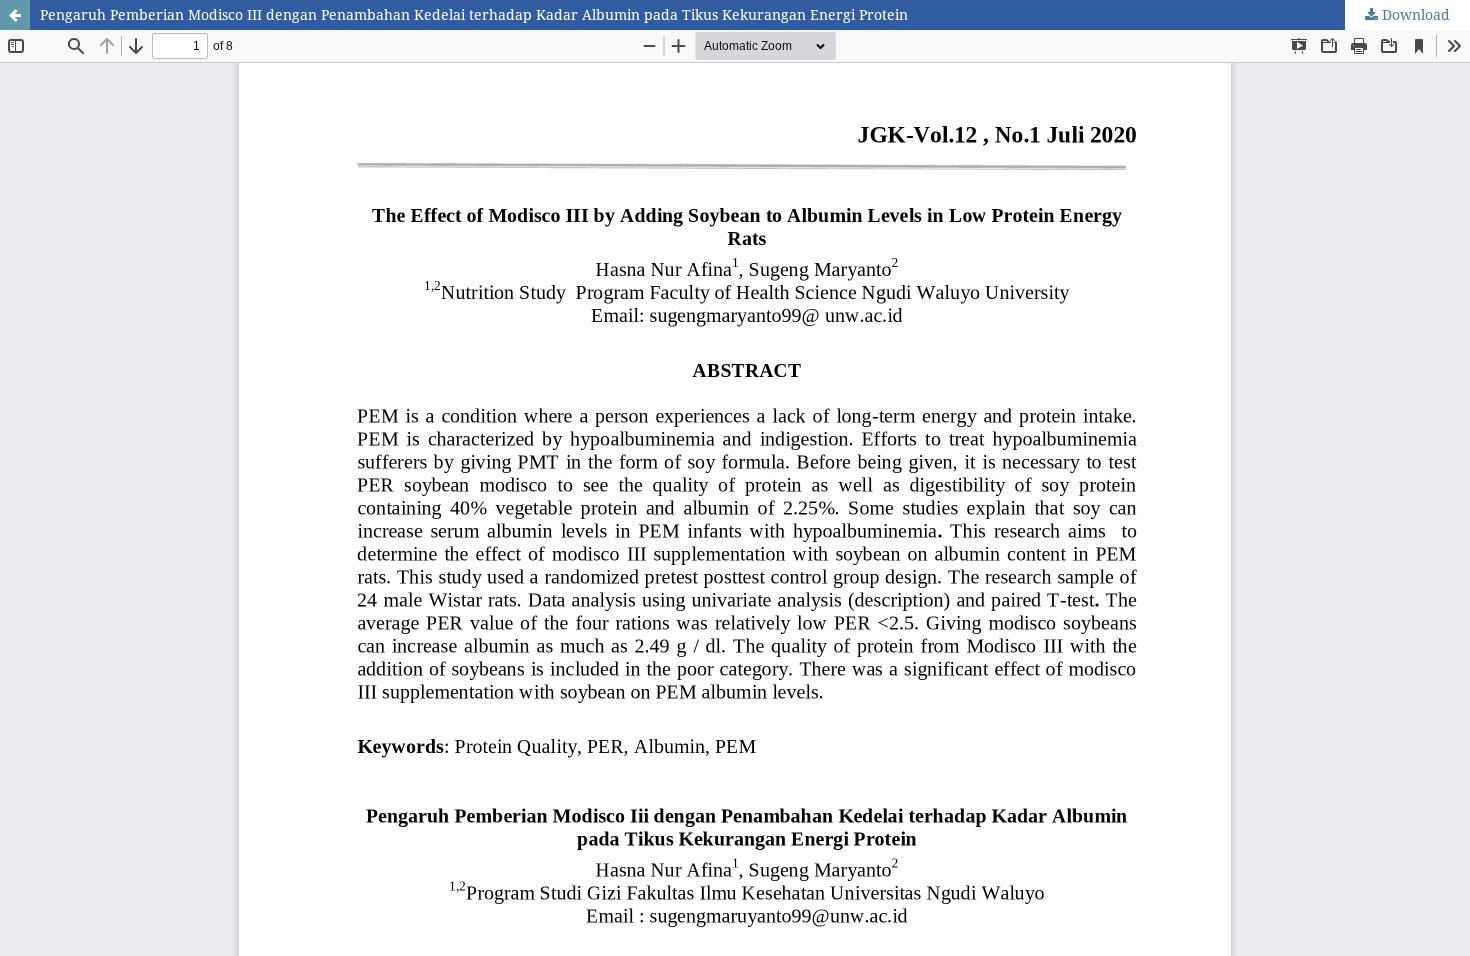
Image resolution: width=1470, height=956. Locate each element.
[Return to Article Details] (15, 15)
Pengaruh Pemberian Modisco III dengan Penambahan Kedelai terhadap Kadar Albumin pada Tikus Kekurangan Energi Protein (474, 14)
